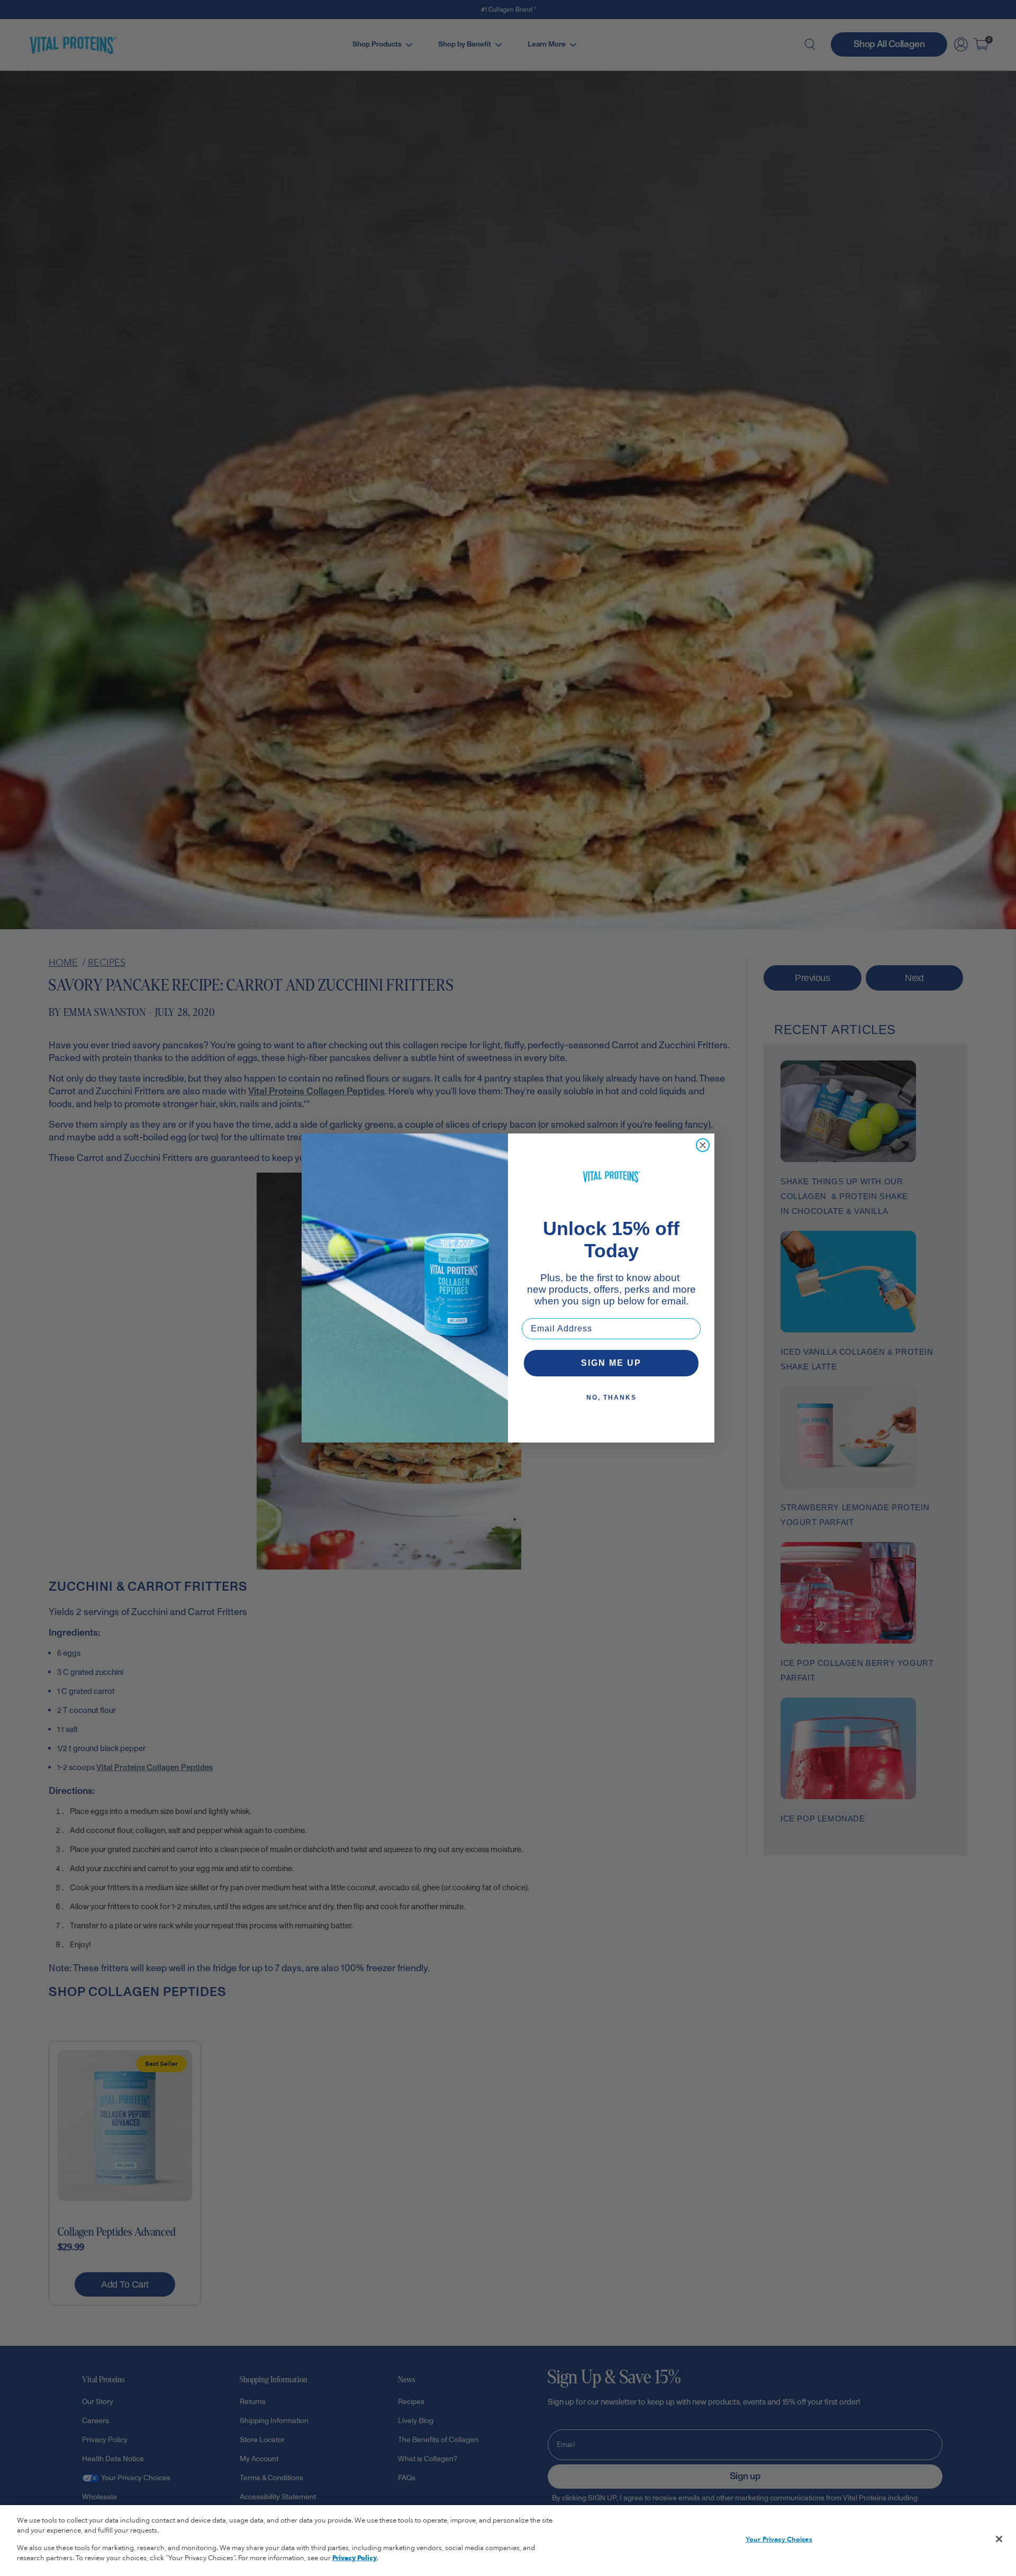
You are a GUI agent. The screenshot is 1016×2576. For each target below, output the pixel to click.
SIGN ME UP (611, 1363)
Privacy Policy (355, 2558)
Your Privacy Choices (779, 2539)
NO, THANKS (611, 1398)
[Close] (999, 2539)
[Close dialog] (703, 1145)
